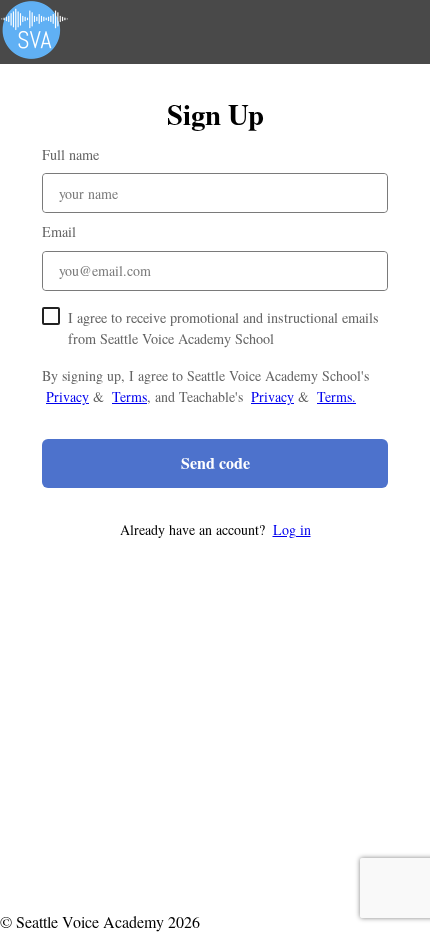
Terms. (336, 396)
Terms (129, 396)
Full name (70, 154)
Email (59, 231)
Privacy (67, 396)
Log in (292, 529)
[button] (215, 529)
